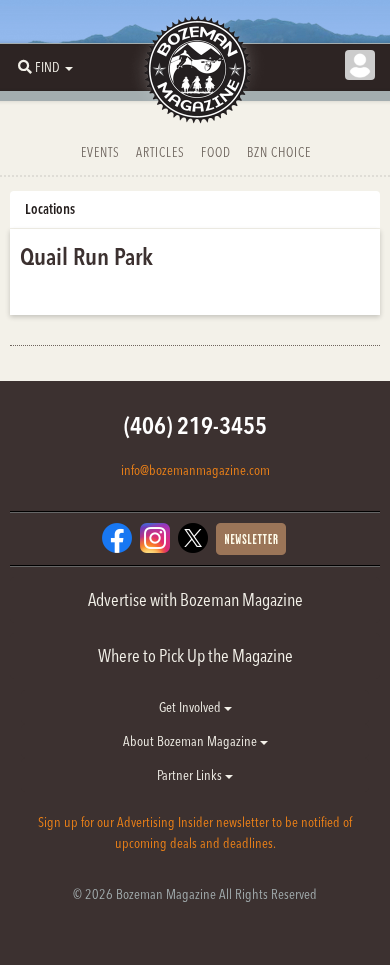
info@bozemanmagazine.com (195, 470)
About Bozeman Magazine (191, 741)
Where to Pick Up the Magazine (195, 655)
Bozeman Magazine (195, 70)
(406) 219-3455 (195, 425)
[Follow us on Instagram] (155, 537)
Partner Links (191, 775)
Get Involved (191, 707)
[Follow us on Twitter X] (193, 537)
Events (100, 152)
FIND (47, 67)
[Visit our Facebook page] (117, 537)
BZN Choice (279, 152)
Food (216, 152)
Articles (160, 152)
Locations (50, 209)
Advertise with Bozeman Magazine (195, 599)
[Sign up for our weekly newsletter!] (251, 538)
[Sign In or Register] (360, 65)
